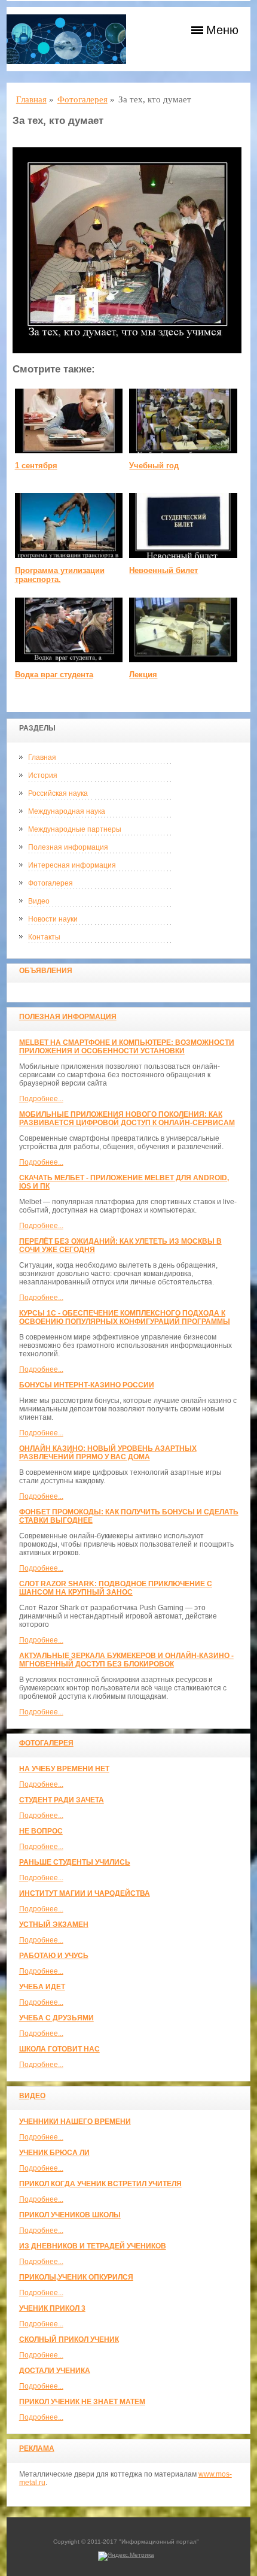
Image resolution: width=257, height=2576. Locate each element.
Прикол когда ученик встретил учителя (100, 2184)
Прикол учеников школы (70, 2215)
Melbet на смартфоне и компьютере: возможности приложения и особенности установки (127, 1047)
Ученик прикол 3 (52, 2308)
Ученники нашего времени (75, 2122)
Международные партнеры (75, 829)
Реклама (37, 2448)
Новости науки (53, 919)
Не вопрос (41, 1831)
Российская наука (58, 793)
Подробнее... (41, 1099)
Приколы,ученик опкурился (76, 2277)
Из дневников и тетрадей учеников (93, 2246)
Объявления (46, 971)
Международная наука (67, 811)
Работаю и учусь (54, 1956)
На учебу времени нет (64, 1769)
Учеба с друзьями (56, 2018)
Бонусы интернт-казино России (87, 1385)
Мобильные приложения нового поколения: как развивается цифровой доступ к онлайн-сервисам (127, 1119)
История (43, 775)
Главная (42, 757)
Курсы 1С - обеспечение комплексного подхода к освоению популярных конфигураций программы (125, 1317)
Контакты (44, 937)
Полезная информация (68, 847)
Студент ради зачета (62, 1800)
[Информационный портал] (66, 39)
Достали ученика (55, 2371)
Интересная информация (72, 865)
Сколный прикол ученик (69, 2339)
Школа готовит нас (59, 2049)
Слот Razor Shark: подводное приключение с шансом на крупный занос (116, 1588)
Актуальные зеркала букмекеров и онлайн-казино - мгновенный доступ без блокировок (126, 1660)
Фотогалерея (51, 883)
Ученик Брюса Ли (54, 2153)
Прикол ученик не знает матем (82, 2402)
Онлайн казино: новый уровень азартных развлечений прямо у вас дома (108, 1453)
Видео (39, 901)
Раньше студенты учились (75, 1862)
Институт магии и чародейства (85, 1893)
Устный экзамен (54, 1925)
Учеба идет (42, 1987)
